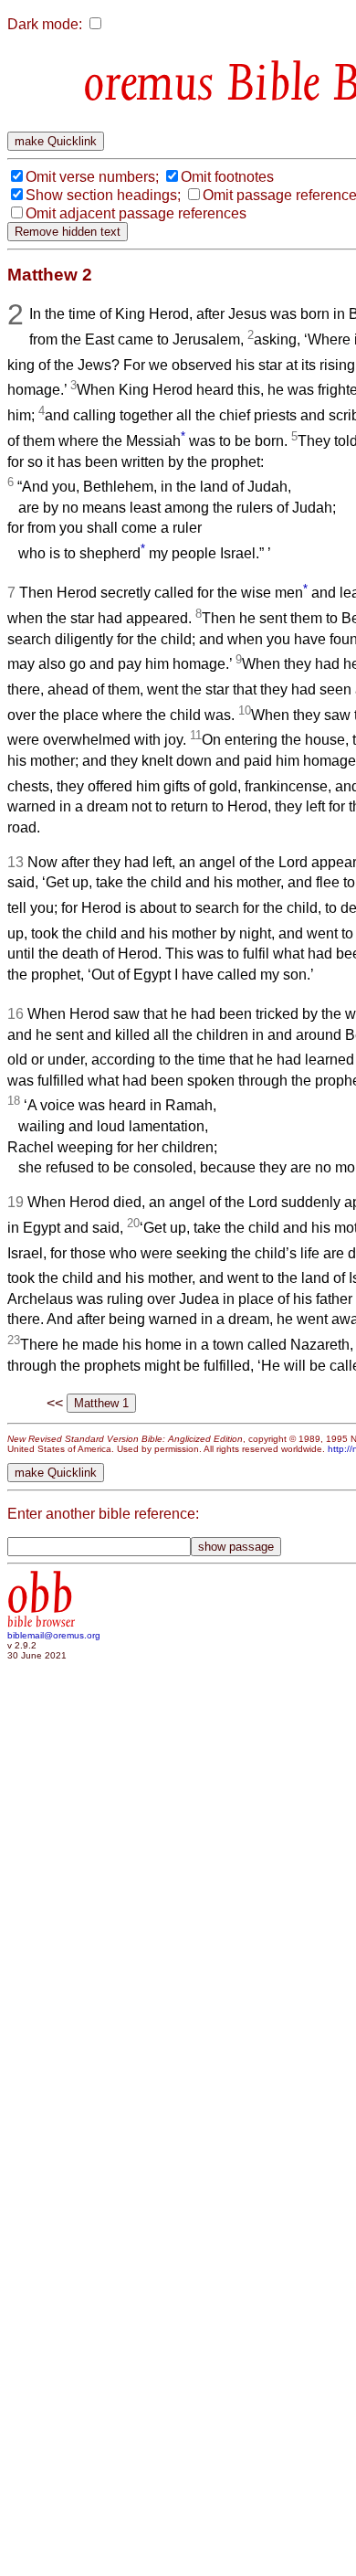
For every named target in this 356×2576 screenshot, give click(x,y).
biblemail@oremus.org (54, 1635)
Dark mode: (45, 24)
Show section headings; (103, 195)
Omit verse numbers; (92, 177)
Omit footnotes (227, 177)
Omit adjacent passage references (136, 213)
